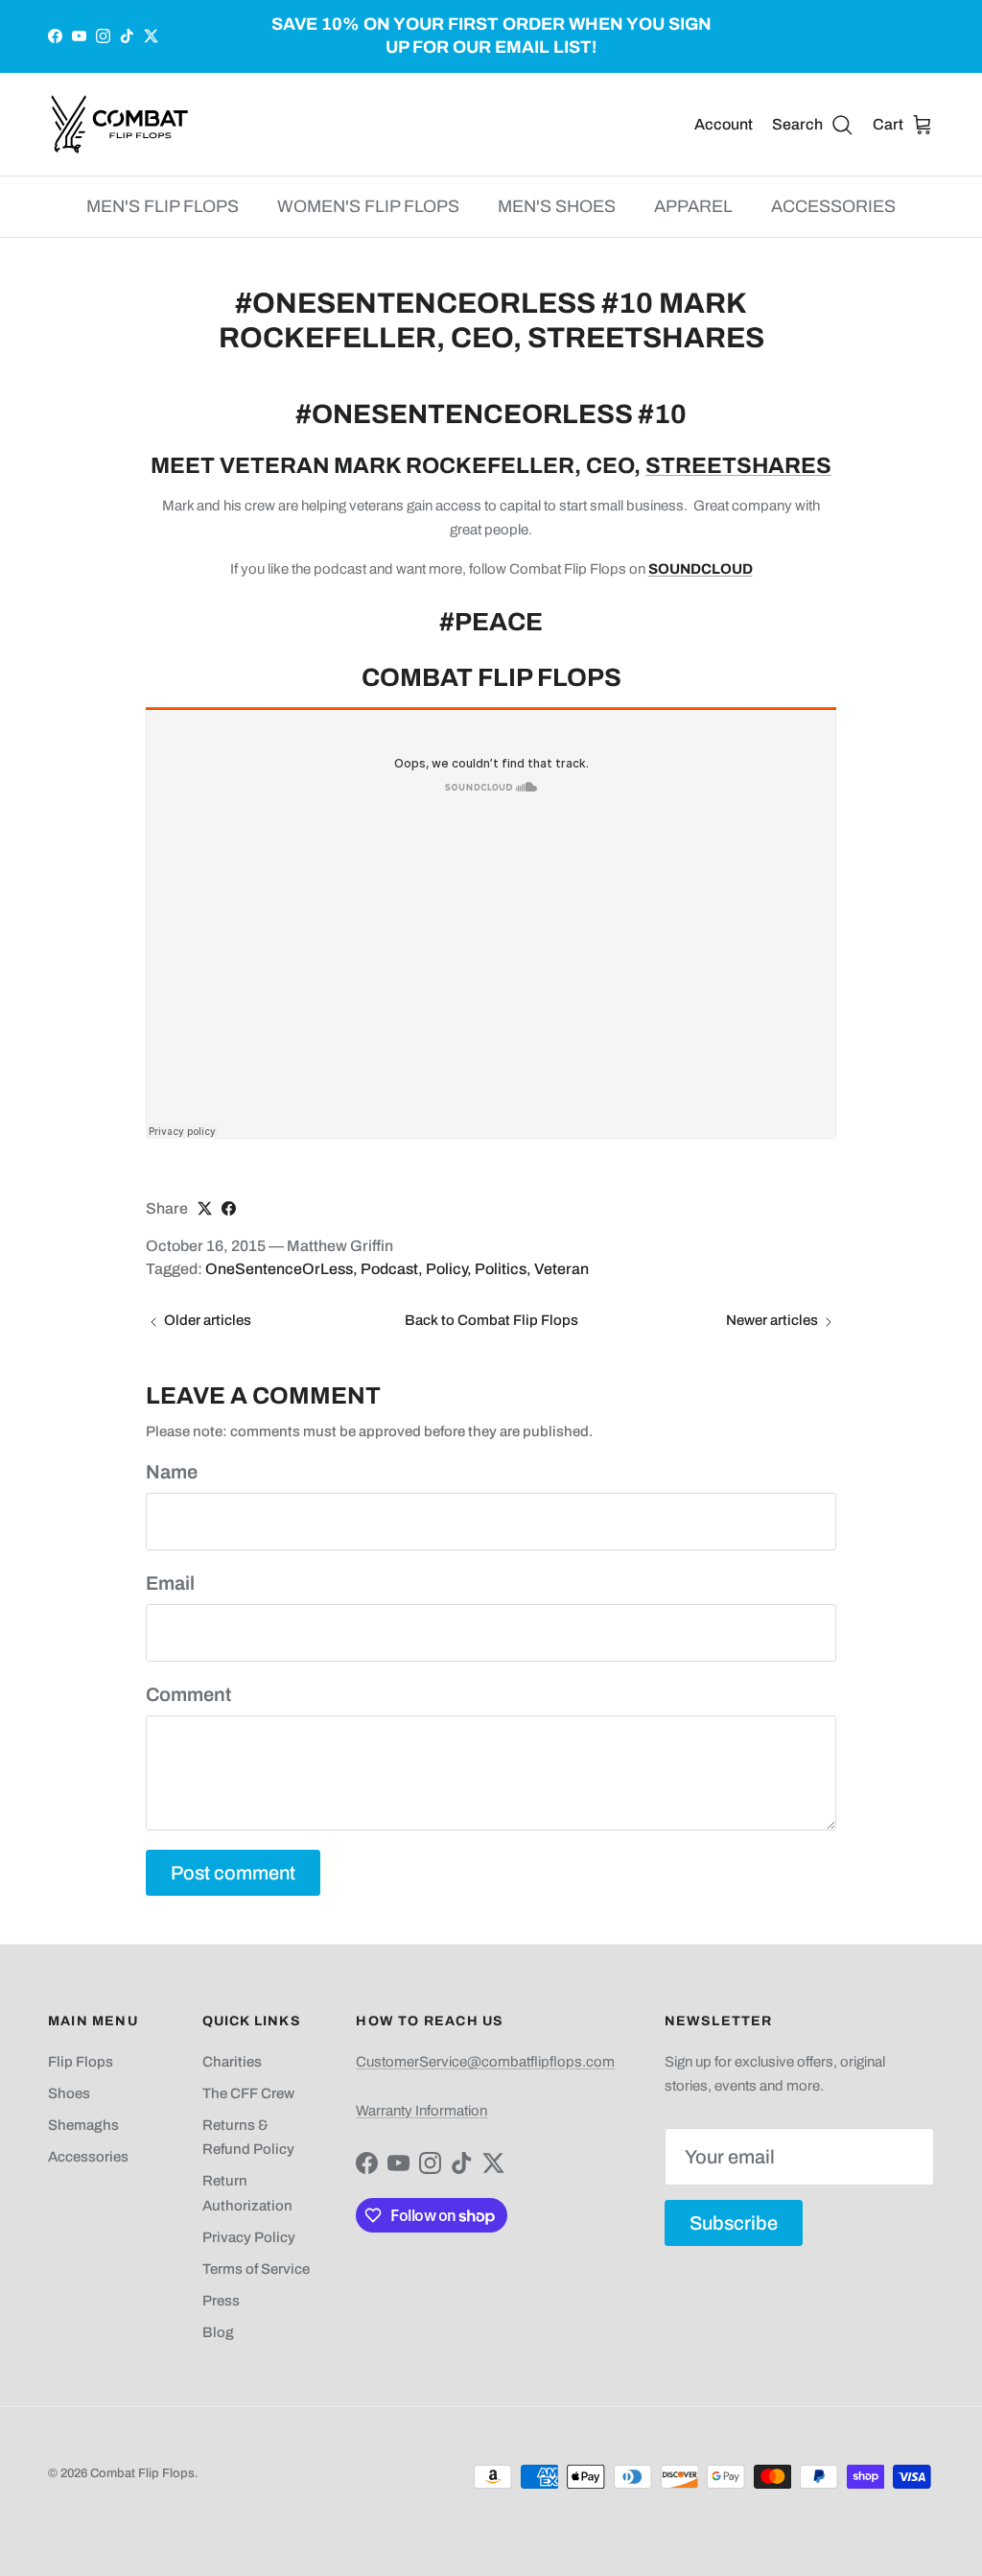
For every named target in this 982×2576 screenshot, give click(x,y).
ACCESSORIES (833, 206)
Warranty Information (421, 2111)
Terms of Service (256, 2269)
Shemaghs (83, 2125)
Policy (446, 1269)
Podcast (389, 1269)
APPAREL (693, 206)
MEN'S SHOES (557, 206)
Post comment (233, 1873)
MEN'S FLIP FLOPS (163, 206)
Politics (501, 1269)
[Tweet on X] (205, 1208)
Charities (232, 2062)
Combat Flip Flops (142, 2473)
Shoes (69, 2093)
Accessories (88, 2157)
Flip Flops (81, 2062)
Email (170, 1583)
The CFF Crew (248, 2093)
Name (172, 1472)
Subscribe (734, 2223)
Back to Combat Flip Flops (491, 1320)
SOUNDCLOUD (701, 569)
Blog (218, 2332)
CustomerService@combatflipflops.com (485, 2062)
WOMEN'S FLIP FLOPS (368, 206)
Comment (188, 1694)
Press (221, 2301)
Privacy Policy (249, 2237)
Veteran (561, 1269)
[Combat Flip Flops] (120, 124)
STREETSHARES (738, 466)
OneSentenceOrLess (279, 1269)
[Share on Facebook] (229, 1208)
